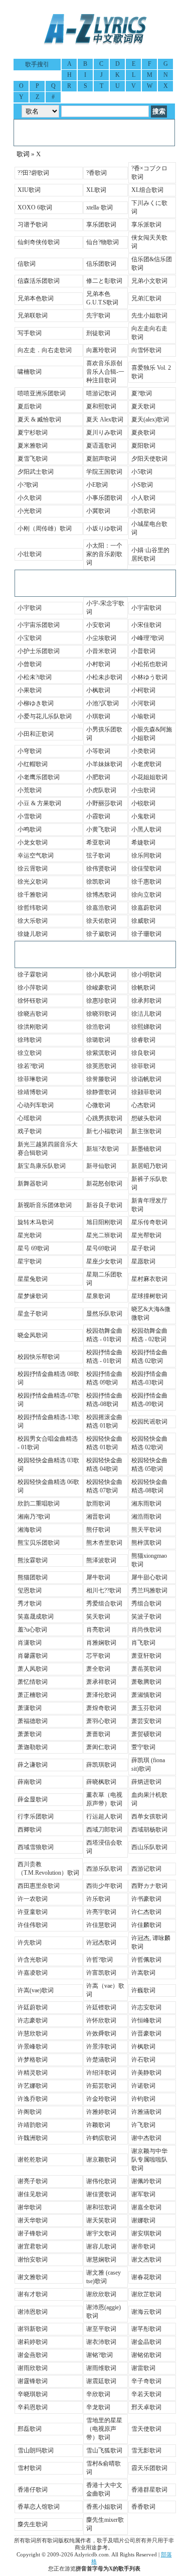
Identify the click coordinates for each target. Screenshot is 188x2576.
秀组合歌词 (146, 1603)
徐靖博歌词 (33, 1092)
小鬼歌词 (143, 816)
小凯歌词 (143, 511)
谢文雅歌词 (33, 2277)
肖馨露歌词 (33, 1656)
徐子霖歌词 (33, 975)
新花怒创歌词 (104, 1184)
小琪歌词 (98, 716)
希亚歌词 (98, 842)
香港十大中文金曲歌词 (104, 2489)
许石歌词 (143, 2060)
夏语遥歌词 (101, 446)
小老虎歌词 (146, 764)
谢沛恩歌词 (33, 2312)
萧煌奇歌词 (101, 1708)
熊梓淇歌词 (146, 1543)
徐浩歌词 (98, 1027)
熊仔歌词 (98, 1530)
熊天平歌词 (146, 1530)
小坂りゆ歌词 (104, 528)
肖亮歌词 (98, 1630)
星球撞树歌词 (149, 1296)
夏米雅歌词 (33, 446)
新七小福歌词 (104, 1131)
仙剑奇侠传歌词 (39, 242)
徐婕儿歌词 (33, 934)
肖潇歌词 (30, 1643)
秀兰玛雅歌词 (149, 1590)
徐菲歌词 (143, 1066)
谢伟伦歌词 (101, 2181)
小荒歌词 (30, 790)
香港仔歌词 (33, 2490)
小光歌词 (30, 511)
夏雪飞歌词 (33, 459)
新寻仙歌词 (101, 1166)
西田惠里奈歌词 (39, 1886)
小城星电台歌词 (149, 528)
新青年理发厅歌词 (149, 1205)
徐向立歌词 (146, 895)
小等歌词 (98, 751)
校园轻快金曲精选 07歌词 (104, 1486)
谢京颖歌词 (101, 2160)
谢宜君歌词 (33, 2246)
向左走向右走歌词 (149, 333)
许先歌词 (30, 1943)
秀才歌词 (30, 1603)
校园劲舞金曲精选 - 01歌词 (104, 1335)
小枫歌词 (98, 690)
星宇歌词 (30, 1261)
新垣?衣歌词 (103, 1149)
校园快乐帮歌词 (39, 1357)
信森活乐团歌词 (39, 281)
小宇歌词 (30, 608)
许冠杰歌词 (101, 1943)
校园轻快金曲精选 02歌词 (149, 1443)
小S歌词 (142, 485)
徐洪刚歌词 (33, 1027)
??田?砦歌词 (33, 173)
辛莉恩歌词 (33, 2407)
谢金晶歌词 (146, 2342)
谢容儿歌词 (101, 2246)
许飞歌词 (143, 2125)
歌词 (23, 154)
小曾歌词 (30, 664)
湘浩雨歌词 (146, 1517)
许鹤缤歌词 (101, 2138)
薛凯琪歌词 (101, 1765)
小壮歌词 (30, 554)
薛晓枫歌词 (101, 1782)
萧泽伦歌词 (101, 1695)
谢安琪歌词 (146, 2233)
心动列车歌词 (36, 1105)
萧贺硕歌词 (146, 1734)
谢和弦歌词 (101, 2207)
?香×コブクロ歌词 (149, 173)
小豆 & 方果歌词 (39, 803)
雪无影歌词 (146, 2450)
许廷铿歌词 (101, 2007)
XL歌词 (96, 190)
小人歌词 (143, 498)
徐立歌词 (30, 1053)
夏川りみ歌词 (104, 433)
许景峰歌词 (33, 2047)
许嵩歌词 (143, 1973)
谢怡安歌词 (33, 2260)
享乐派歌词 (146, 225)
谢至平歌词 (101, 2329)
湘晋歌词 (98, 1517)
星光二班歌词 (104, 1235)
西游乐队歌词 (104, 1869)
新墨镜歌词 (146, 1149)
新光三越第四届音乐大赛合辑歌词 (48, 1149)
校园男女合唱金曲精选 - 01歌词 (48, 1443)
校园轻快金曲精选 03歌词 (48, 1465)
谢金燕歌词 (33, 2355)
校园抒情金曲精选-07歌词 (49, 1400)
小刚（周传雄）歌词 (45, 528)
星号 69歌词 (33, 1248)
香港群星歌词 (149, 2490)
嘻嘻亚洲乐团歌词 (42, 393)
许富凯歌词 (101, 1973)
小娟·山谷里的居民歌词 (150, 554)
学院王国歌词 (104, 472)
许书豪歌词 (146, 1899)
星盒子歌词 (33, 1314)
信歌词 (27, 264)
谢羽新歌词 (33, 2329)
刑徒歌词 (98, 333)
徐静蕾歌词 (101, 1092)
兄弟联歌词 (33, 315)
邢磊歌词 (30, 2429)
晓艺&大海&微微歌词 (151, 1313)
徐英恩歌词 (101, 1066)
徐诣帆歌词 (146, 1079)
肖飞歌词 (143, 1643)
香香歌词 (143, 2507)
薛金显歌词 (33, 1799)
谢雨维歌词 (101, 2368)
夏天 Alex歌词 (105, 419)
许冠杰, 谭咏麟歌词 (151, 1942)
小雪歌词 (30, 816)
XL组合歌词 (147, 190)
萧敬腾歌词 (146, 1682)
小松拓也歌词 (149, 664)
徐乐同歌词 (146, 855)
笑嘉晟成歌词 (36, 1617)
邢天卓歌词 (146, 2407)
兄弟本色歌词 (36, 298)
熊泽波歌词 (101, 1560)
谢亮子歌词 (33, 2181)
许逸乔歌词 (33, 2099)
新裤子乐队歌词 (149, 1183)
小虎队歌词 (101, 790)
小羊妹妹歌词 (104, 764)
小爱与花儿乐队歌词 (45, 716)
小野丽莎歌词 (104, 803)
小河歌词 (143, 703)
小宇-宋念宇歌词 (105, 608)
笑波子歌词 (146, 1617)
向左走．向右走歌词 (45, 350)
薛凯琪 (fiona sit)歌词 (148, 1764)
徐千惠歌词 (146, 882)
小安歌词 (98, 625)
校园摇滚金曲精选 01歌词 (104, 1421)
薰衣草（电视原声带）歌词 (104, 1799)
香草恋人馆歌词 (39, 2507)
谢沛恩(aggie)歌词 (104, 2312)
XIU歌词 (29, 190)
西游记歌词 (146, 1869)
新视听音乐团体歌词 (45, 1205)
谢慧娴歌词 (101, 2260)
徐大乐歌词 (33, 921)
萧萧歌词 (30, 1734)
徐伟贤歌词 (101, 869)
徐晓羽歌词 (101, 1014)
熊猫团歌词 (33, 1577)
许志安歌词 (146, 2007)
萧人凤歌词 (33, 1669)
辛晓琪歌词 (33, 2394)
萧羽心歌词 (101, 1721)
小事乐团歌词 (104, 498)
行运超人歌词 (104, 1816)
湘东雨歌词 (146, 1504)
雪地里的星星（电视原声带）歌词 (104, 2429)
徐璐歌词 (98, 1040)
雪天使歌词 (146, 2429)
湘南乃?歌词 (34, 1517)
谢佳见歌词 (33, 2194)
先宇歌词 (98, 315)
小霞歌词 (98, 816)
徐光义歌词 (33, 882)
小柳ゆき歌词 (36, 703)
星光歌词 (30, 1235)
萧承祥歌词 (101, 1682)
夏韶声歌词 (101, 459)
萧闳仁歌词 (101, 1747)
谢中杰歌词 (146, 2138)
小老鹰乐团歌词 (39, 777)
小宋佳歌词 (146, 625)
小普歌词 (143, 651)
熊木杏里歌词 (104, 1543)
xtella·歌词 (100, 207)
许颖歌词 (98, 2125)
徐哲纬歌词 (33, 908)
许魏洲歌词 (33, 2138)
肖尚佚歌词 (146, 1630)
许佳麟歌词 (146, 1925)
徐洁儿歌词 (146, 1014)
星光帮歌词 (146, 1235)
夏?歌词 (142, 393)
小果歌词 (30, 690)
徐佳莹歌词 (146, 869)
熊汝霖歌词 (33, 1560)
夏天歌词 (143, 406)
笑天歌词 (98, 1617)
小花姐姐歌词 (149, 777)
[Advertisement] (94, 133)
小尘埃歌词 (101, 638)
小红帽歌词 (33, 764)
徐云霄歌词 (33, 869)
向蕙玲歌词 (101, 350)
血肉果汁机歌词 (149, 1799)
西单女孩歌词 (149, 1816)
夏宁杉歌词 (33, 433)
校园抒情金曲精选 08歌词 (48, 1378)
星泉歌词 (98, 1296)
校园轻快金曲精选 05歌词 (149, 1465)
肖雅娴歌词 (101, 1643)
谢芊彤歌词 (146, 2329)
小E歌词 (97, 485)
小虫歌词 (143, 790)
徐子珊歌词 (146, 934)
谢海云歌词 (146, 2312)
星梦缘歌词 (33, 1296)
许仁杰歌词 (146, 1912)
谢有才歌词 (33, 2294)
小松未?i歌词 (35, 677)
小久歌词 (30, 498)
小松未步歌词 (104, 677)
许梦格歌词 (33, 2060)
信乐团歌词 (101, 264)
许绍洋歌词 (101, 2073)
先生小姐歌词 (149, 315)
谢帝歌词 (143, 2246)
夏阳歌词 (143, 446)
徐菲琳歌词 (33, 1079)
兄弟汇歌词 (146, 298)
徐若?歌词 (31, 1066)
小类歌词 (143, 751)
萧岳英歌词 (146, 1669)
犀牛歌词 (98, 1577)
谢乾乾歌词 (33, 2160)
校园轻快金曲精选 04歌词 (104, 1465)
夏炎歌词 (143, 433)
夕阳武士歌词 (36, 472)
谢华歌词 (30, 2207)
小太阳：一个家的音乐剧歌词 (104, 554)
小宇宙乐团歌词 (39, 625)
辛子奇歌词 (146, 2381)
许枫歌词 (143, 2047)
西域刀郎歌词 (104, 1830)
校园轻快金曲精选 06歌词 (48, 1486)
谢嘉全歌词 (146, 2207)
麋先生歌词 (33, 2524)
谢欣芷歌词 (146, 2294)
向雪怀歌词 (146, 350)
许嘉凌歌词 (33, 1973)
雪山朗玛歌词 (36, 2450)
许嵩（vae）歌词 (105, 1990)
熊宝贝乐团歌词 (39, 1543)
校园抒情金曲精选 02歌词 (149, 1357)
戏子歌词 (30, 1131)
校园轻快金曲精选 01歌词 (104, 1443)
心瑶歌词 (30, 1118)
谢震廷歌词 (101, 2381)
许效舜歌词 (101, 2033)
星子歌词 (143, 1248)
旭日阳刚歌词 (104, 1222)
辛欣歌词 (98, 2394)
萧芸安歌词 (146, 1721)
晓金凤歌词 (33, 1335)
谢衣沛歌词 (101, 2342)
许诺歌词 (143, 2086)
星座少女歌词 (104, 1261)
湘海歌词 (30, 1530)
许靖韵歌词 (33, 2125)
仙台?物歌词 (103, 242)
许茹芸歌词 (101, 2086)
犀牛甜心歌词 (149, 1577)
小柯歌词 (143, 690)
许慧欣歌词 (33, 2033)
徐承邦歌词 (146, 1001)
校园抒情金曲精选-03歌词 (149, 1378)
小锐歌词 (143, 803)
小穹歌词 (30, 751)
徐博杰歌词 (101, 895)
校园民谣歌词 (149, 1422)
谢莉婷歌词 (33, 2342)
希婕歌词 (143, 842)
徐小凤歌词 (101, 975)
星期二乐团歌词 (104, 1279)
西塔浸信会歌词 (104, 1847)
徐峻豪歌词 (101, 988)
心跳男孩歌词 (104, 1118)
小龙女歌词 (33, 842)
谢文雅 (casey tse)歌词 (104, 2277)
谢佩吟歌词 (146, 2181)
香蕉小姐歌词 (104, 2507)
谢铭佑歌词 (146, 2355)
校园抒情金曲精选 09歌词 (104, 1378)
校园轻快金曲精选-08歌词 (149, 1486)
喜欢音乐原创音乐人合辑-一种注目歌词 (105, 372)
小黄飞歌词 (101, 829)
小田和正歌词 (36, 734)
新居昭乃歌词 (149, 1166)
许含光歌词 (33, 1960)
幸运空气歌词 (36, 855)
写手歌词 (30, 333)
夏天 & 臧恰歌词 (39, 419)
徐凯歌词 (98, 882)
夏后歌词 (30, 406)
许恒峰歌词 (146, 2020)
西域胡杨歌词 (149, 1830)
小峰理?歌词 (148, 638)
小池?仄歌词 (103, 703)
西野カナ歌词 (149, 1886)
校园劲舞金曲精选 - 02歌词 (149, 1335)
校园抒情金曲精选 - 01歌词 (104, 1357)
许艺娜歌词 (33, 2086)
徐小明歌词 (146, 975)
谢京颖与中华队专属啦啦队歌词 (149, 2160)
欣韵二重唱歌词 (39, 1504)
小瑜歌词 (143, 716)
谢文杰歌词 (146, 2260)
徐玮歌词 (30, 1040)
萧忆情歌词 (33, 1682)
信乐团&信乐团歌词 (152, 263)
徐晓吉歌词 (33, 1014)
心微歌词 (98, 1105)
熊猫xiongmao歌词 (149, 1560)
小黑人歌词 (146, 829)
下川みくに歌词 (149, 207)
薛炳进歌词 (146, 1782)
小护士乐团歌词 (39, 651)
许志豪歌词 (33, 2020)
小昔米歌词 (101, 651)
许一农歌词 (33, 1899)
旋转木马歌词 (36, 1222)
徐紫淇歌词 (101, 1053)
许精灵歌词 (33, 2073)
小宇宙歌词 (146, 608)
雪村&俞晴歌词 (104, 2468)
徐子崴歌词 (101, 934)
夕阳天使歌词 (149, 459)
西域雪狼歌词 (36, 1847)
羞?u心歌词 (32, 1630)
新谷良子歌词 (104, 1205)
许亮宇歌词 (101, 1912)
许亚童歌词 (33, 1912)
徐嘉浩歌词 (101, 908)
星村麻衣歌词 (149, 1279)
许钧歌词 (143, 2099)
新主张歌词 (146, 1131)
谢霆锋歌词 (33, 2381)
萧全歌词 (98, 1669)
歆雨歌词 (98, 1504)
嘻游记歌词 (101, 393)
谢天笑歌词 (101, 2220)
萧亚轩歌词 (146, 1656)
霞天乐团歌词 (149, 2468)
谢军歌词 (143, 2194)
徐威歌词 (143, 921)
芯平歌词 (98, 1656)
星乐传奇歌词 (149, 1222)
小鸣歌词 (30, 829)
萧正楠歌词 (33, 1695)
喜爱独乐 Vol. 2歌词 (151, 372)
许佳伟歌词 (33, 1925)
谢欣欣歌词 (101, 2294)
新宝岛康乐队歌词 (42, 1166)
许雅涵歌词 (146, 2112)
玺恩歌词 (30, 1590)
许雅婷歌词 (101, 2112)
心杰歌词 (143, 1105)
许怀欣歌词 (101, 2020)
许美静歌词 (146, 2073)
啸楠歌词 (30, 372)
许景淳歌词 (101, 2047)
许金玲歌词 (101, 2099)
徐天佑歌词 (101, 921)
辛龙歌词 (98, 2407)
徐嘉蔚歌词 (146, 908)
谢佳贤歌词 (101, 2194)
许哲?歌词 (100, 1960)
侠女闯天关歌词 (149, 242)
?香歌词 (97, 173)
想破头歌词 (146, 1118)
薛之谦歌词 (33, 1765)
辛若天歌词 (146, 2394)
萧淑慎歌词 (146, 1695)
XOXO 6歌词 (35, 207)
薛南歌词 (30, 1782)
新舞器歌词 (33, 1184)
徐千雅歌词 (33, 895)
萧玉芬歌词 (146, 1708)
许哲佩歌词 (146, 1960)
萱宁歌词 (143, 1747)
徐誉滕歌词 (101, 1079)
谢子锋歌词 (33, 2233)
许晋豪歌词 (146, 2033)
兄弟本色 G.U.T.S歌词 (102, 298)
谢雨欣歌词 (33, 2368)
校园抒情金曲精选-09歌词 (149, 1400)
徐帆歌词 (143, 988)
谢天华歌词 (33, 2220)
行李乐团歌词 (36, 1816)
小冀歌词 (98, 511)
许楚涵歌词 (101, 2060)
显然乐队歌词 (104, 1314)
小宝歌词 (30, 638)
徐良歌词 (143, 1053)
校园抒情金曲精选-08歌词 (104, 1400)
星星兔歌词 (33, 1279)
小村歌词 (98, 664)
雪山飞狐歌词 (104, 2450)
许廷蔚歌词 (33, 2007)
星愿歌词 (143, 1261)
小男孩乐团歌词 (104, 734)
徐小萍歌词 (33, 988)
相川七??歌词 (104, 1590)
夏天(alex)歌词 (150, 419)
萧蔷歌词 (98, 1734)
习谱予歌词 (33, 225)
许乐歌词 (98, 1899)
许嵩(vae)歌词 (36, 1990)
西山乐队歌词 (149, 1847)
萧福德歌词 (33, 1721)
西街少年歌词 (104, 1886)
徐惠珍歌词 (101, 1001)
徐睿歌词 (143, 1040)
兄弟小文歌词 (149, 281)
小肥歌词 (98, 777)
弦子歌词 (98, 855)
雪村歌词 (30, 2468)
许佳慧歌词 (101, 1925)
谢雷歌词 (143, 2368)
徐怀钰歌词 (33, 1001)
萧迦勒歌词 (33, 1747)
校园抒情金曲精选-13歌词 (49, 1421)
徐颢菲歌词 (146, 1092)
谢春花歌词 (146, 2277)
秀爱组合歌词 (104, 1603)
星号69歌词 (101, 1248)
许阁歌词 (30, 2112)
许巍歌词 (143, 1990)
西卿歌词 (30, 1830)
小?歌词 (28, 485)
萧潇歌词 (30, 1708)
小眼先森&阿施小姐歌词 (152, 734)
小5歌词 (142, 472)
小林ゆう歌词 (149, 677)
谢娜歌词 (143, 2220)
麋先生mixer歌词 (105, 2524)
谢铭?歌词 (100, 2355)
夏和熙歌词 (101, 406)
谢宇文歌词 (101, 2233)
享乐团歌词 (101, 225)
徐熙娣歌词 (146, 1027)
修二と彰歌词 (104, 281)
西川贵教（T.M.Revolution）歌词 (48, 1868)
